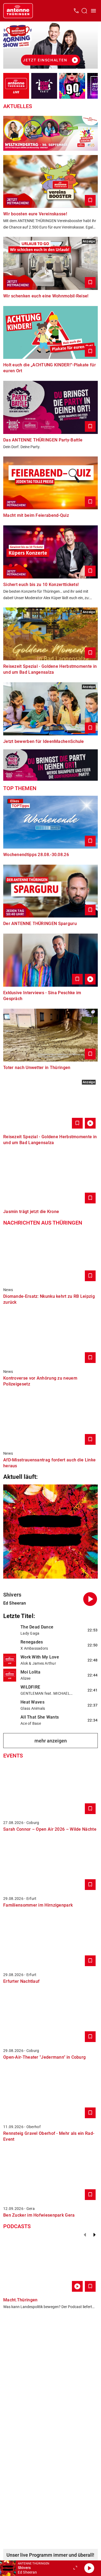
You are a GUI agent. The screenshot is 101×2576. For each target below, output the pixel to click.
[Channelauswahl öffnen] (84, 11)
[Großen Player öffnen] (75, 2568)
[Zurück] (85, 2235)
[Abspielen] (89, 2568)
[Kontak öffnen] (76, 11)
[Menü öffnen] (93, 11)
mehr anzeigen (51, 1741)
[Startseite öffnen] (18, 11)
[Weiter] (95, 2235)
